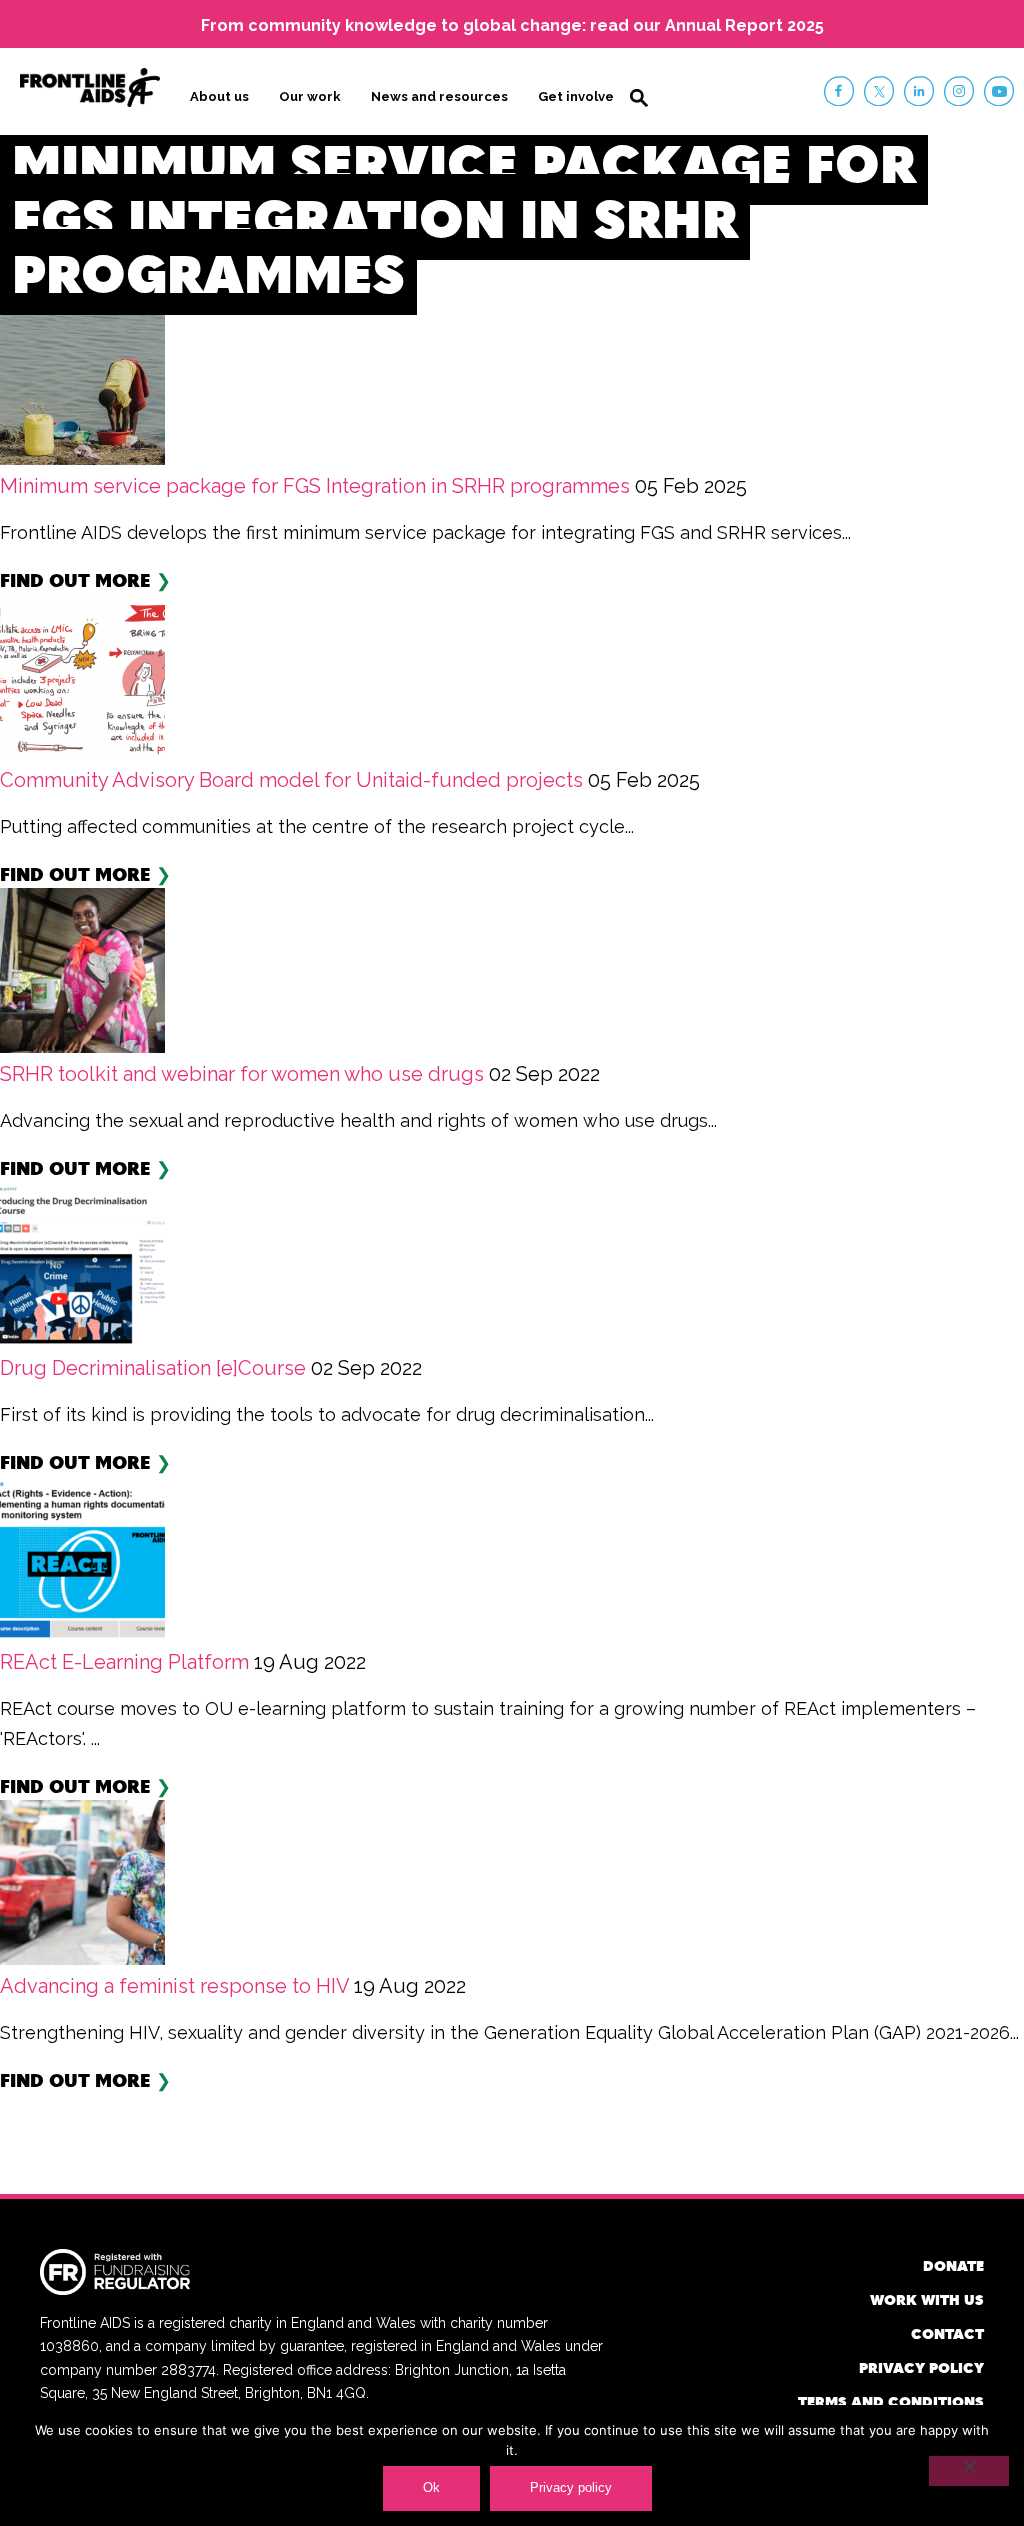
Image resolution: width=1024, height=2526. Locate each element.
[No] (969, 2471)
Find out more (75, 579)
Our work (310, 96)
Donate (953, 2265)
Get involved (580, 96)
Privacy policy (921, 2367)
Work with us (927, 2299)
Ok (431, 2487)
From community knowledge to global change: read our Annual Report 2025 (512, 25)
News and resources (439, 96)
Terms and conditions (891, 2401)
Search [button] (639, 98)
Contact (947, 2333)
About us (219, 96)
